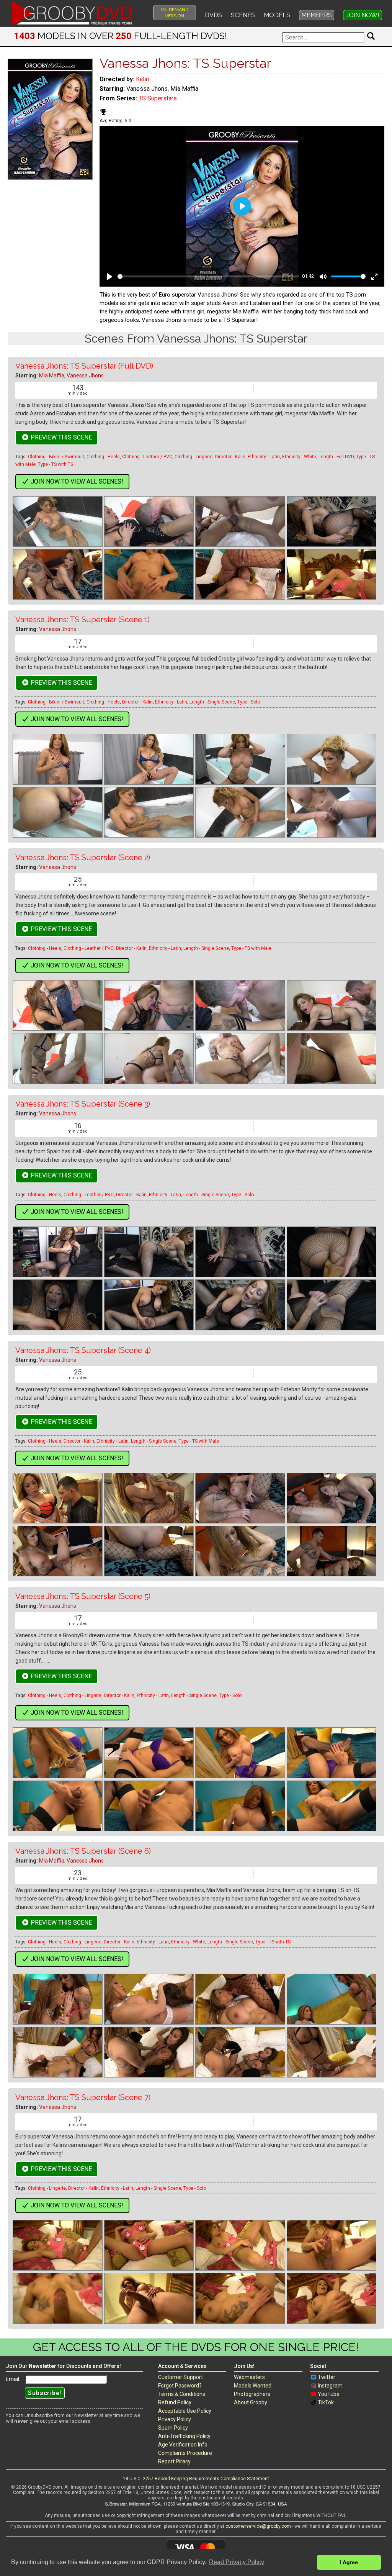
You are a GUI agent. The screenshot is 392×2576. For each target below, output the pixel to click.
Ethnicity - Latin (264, 457)
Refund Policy (175, 2402)
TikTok (326, 2402)
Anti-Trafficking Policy (184, 2436)
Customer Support (180, 2377)
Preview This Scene (60, 437)
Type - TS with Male (251, 948)
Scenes (243, 15)
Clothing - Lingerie (194, 457)
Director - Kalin (230, 457)
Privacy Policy (175, 2419)
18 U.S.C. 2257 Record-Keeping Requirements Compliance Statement (196, 2479)
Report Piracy (174, 2461)
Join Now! (363, 15)
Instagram (330, 2386)
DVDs (213, 15)
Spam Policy (173, 2428)
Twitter (327, 2377)
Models (277, 15)
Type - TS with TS (56, 464)
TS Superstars (158, 98)
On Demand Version (175, 13)
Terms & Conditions (182, 2394)
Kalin (142, 79)
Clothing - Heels (103, 457)
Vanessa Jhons (85, 375)
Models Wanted (253, 2386)
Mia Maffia (52, 375)
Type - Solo (249, 702)
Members (317, 15)
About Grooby (251, 2402)
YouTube (329, 2394)
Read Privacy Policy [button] (237, 2562)
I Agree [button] (349, 2562)
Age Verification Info (183, 2445)
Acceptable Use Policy (185, 2411)
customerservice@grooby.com (258, 2526)
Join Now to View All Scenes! (76, 481)
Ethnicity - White (299, 457)
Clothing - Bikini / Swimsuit (56, 457)
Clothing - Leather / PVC (147, 457)
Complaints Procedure (185, 2453)
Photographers (252, 2394)
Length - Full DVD (336, 457)
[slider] (208, 276)
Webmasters (249, 2377)
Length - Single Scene (212, 702)
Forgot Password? (180, 2386)
